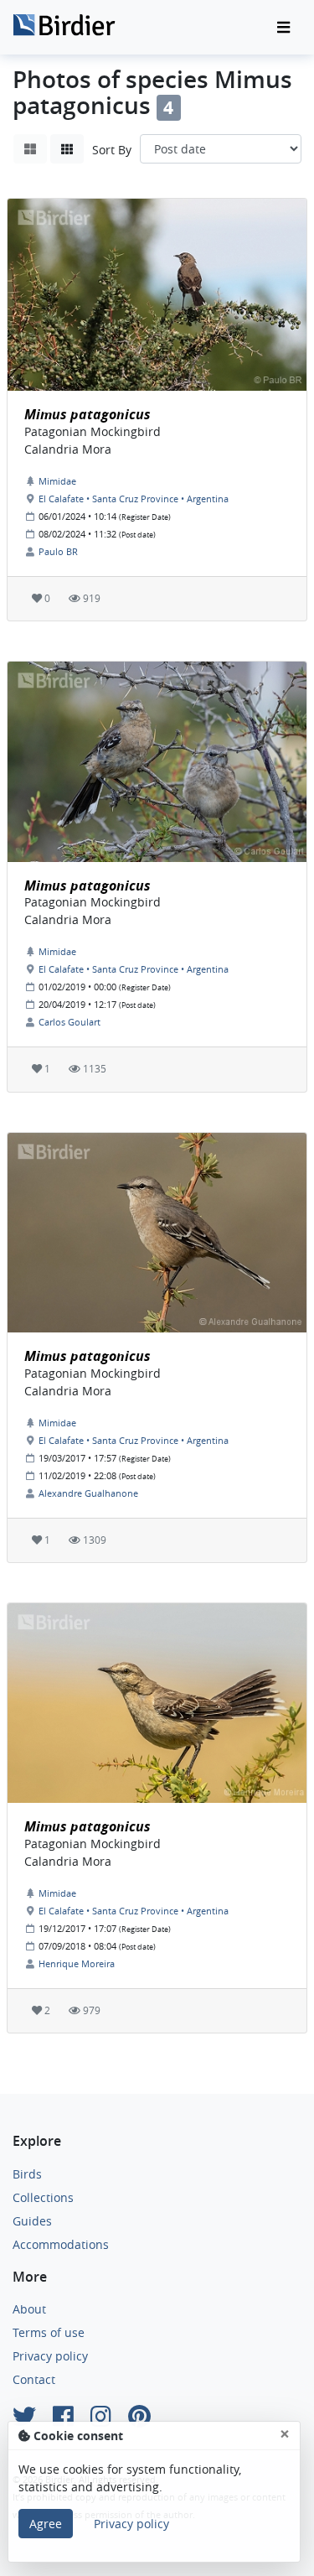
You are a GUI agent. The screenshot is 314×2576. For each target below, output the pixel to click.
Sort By (112, 150)
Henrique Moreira (77, 1963)
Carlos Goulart (69, 1022)
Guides (32, 2221)
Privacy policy (50, 2356)
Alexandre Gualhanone (88, 1493)
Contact (34, 2379)
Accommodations (61, 2244)
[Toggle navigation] (283, 28)
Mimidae (57, 481)
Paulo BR (58, 551)
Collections (43, 2197)
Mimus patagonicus (88, 414)
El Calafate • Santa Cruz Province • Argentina (134, 499)
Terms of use (49, 2332)
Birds (27, 2174)
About (29, 2309)
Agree (46, 2524)
